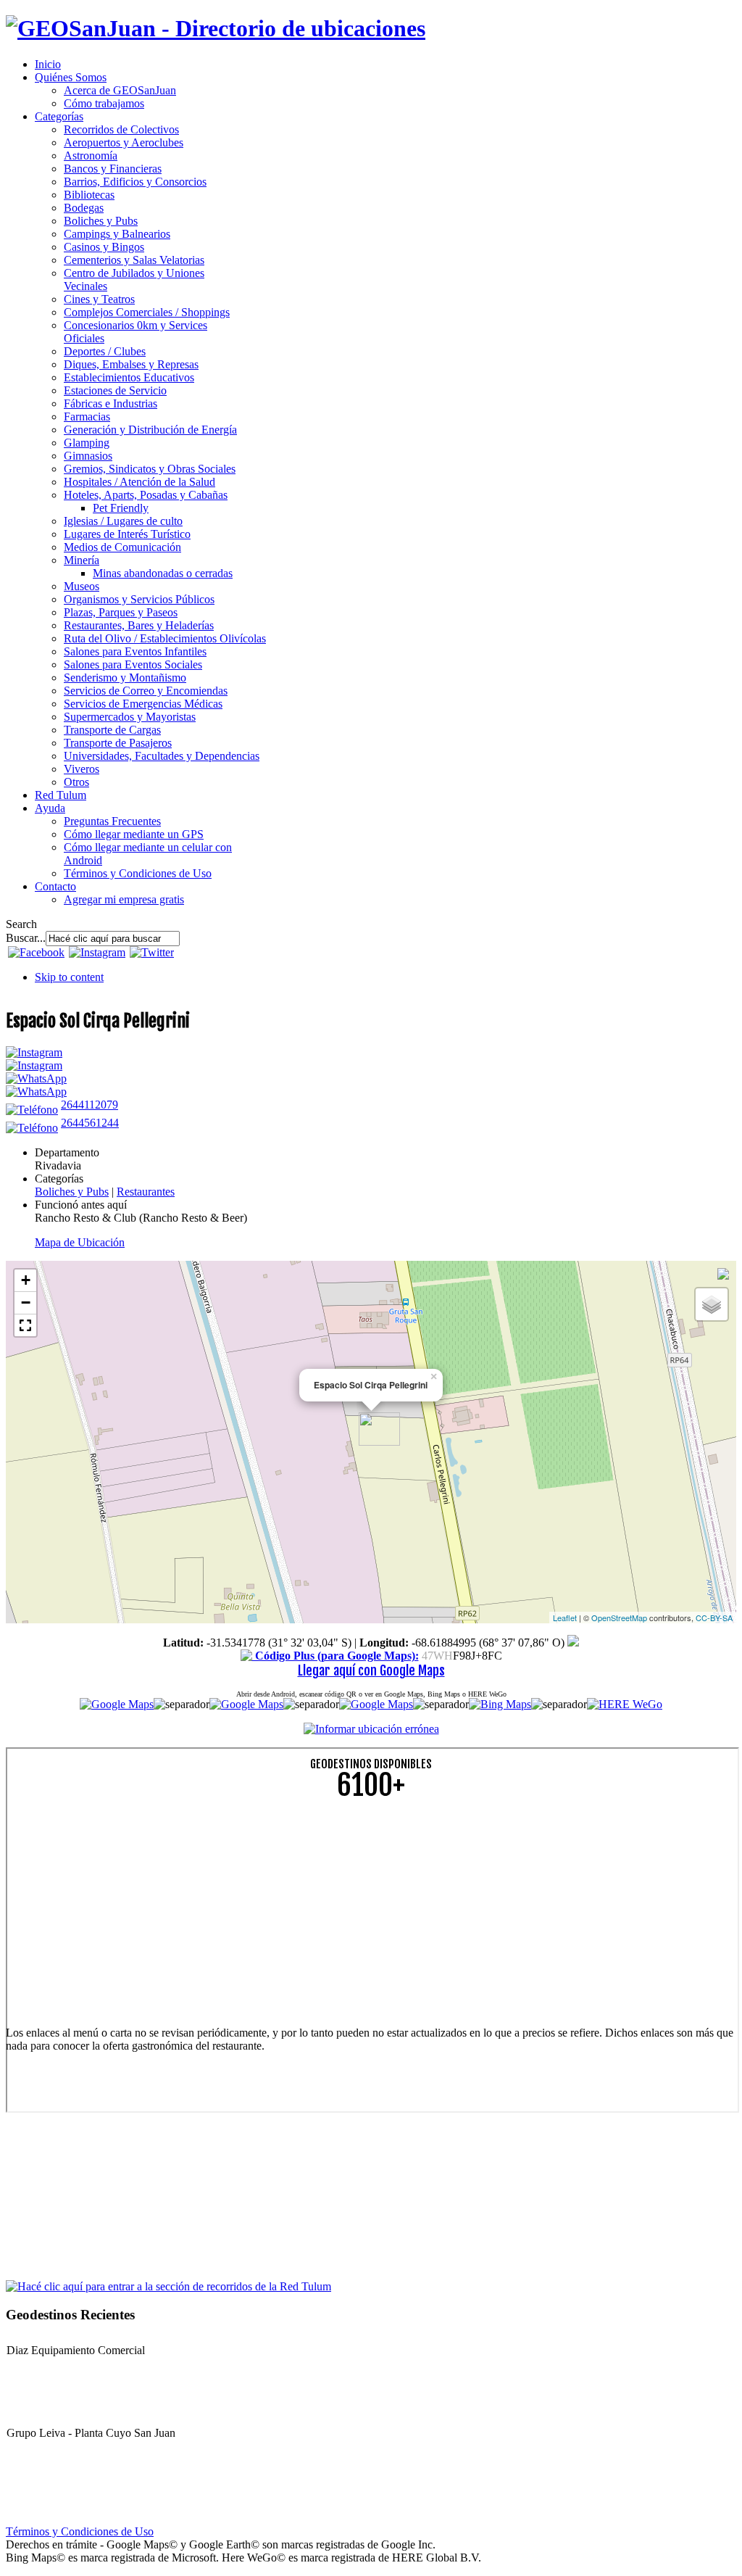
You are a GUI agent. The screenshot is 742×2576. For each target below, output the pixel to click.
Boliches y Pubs (72, 1192)
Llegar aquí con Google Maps (371, 1670)
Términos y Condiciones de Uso (80, 2531)
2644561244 (90, 1123)
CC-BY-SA (714, 1618)
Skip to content (69, 977)
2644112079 (89, 1105)
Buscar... (26, 938)
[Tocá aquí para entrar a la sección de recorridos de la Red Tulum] (168, 2286)
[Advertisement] (371, 1913)
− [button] (26, 1303)
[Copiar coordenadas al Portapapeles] (573, 1643)
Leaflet (565, 1618)
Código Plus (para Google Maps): (335, 1656)
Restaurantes (146, 1192)
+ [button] (26, 1280)
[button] (25, 1325)
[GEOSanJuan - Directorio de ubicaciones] (216, 28)
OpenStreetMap (619, 1618)
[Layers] (712, 1304)
